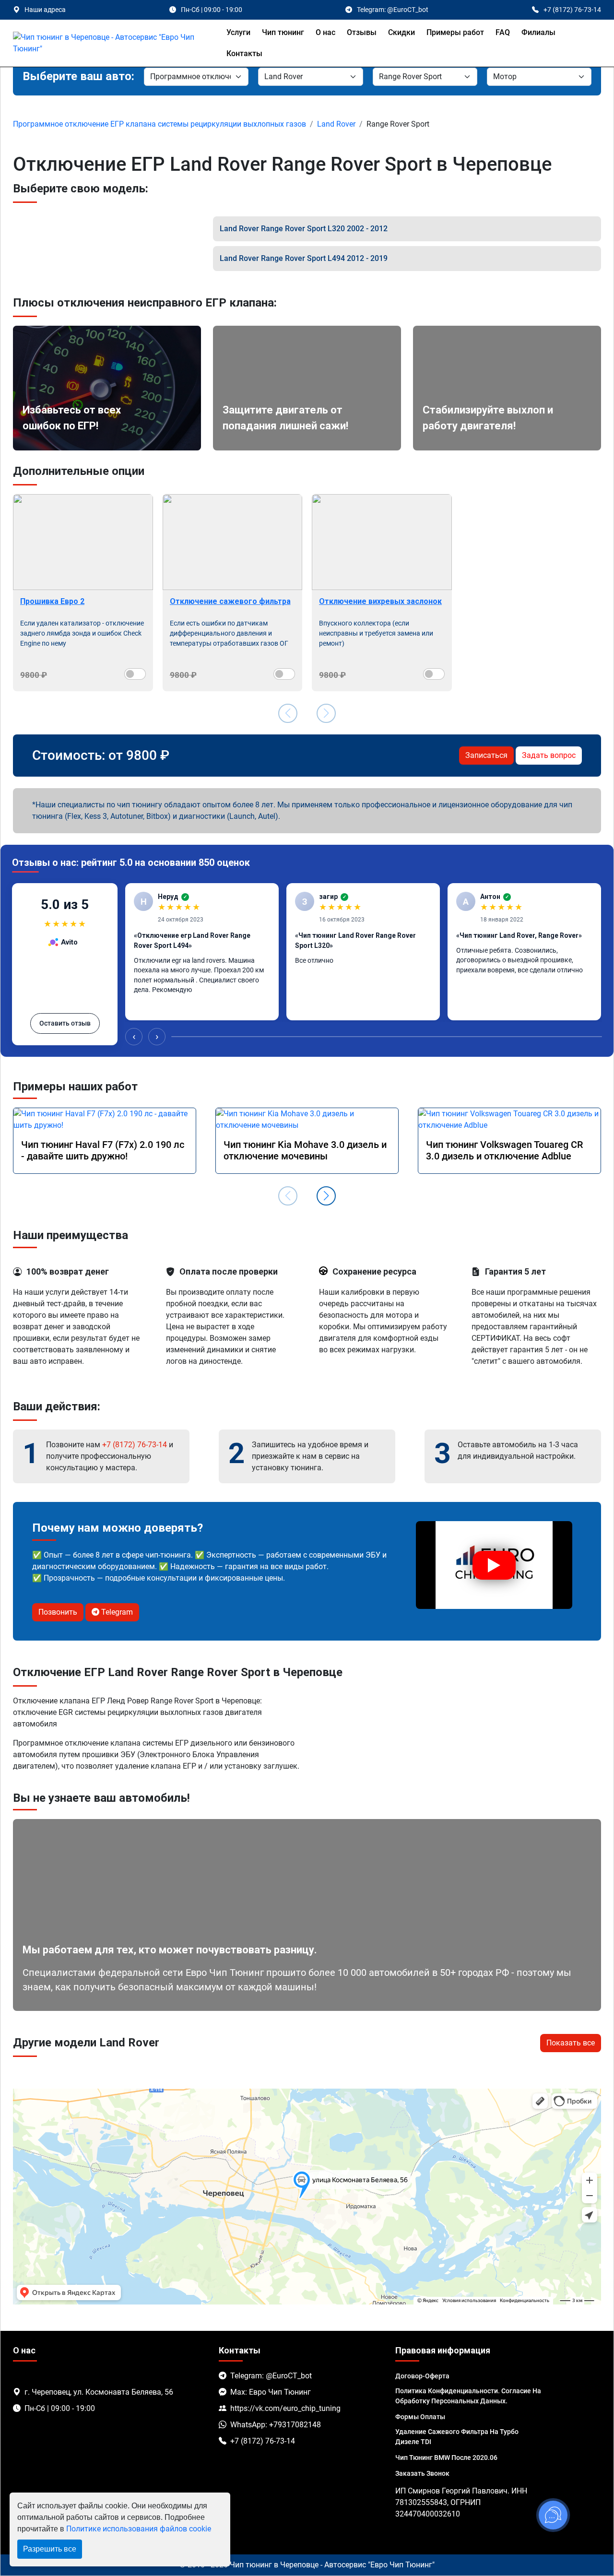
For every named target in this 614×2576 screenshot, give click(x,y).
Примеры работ (455, 32)
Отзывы (362, 32)
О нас (325, 32)
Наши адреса (45, 10)
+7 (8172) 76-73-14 (135, 1445)
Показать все (571, 2043)
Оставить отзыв (65, 1023)
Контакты (244, 53)
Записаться (486, 755)
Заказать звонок (422, 2473)
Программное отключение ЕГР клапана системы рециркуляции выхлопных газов (159, 124)
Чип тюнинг (283, 32)
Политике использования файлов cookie (139, 2529)
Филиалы (538, 32)
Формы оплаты (420, 2417)
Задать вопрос (549, 755)
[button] (326, 1196)
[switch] (135, 674)
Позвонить (58, 1612)
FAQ (503, 32)
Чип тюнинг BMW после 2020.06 (446, 2458)
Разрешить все (50, 2549)
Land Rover (336, 124)
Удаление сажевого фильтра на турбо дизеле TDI (457, 2437)
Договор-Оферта (422, 2376)
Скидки (401, 32)
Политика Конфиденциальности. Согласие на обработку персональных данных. (468, 2396)
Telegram (116, 1612)
